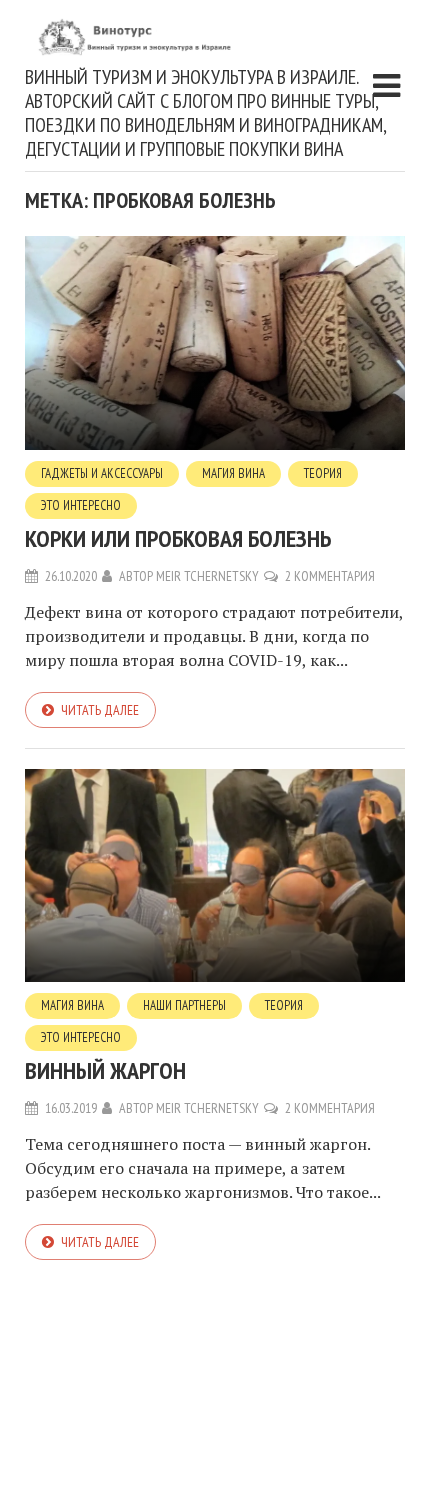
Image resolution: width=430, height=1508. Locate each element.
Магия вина (233, 473)
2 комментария (330, 576)
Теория (323, 473)
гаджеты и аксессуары (102, 473)
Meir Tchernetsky (207, 576)
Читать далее (100, 710)
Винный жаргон (105, 1070)
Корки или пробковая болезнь (178, 538)
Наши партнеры (184, 1005)
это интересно (81, 505)
